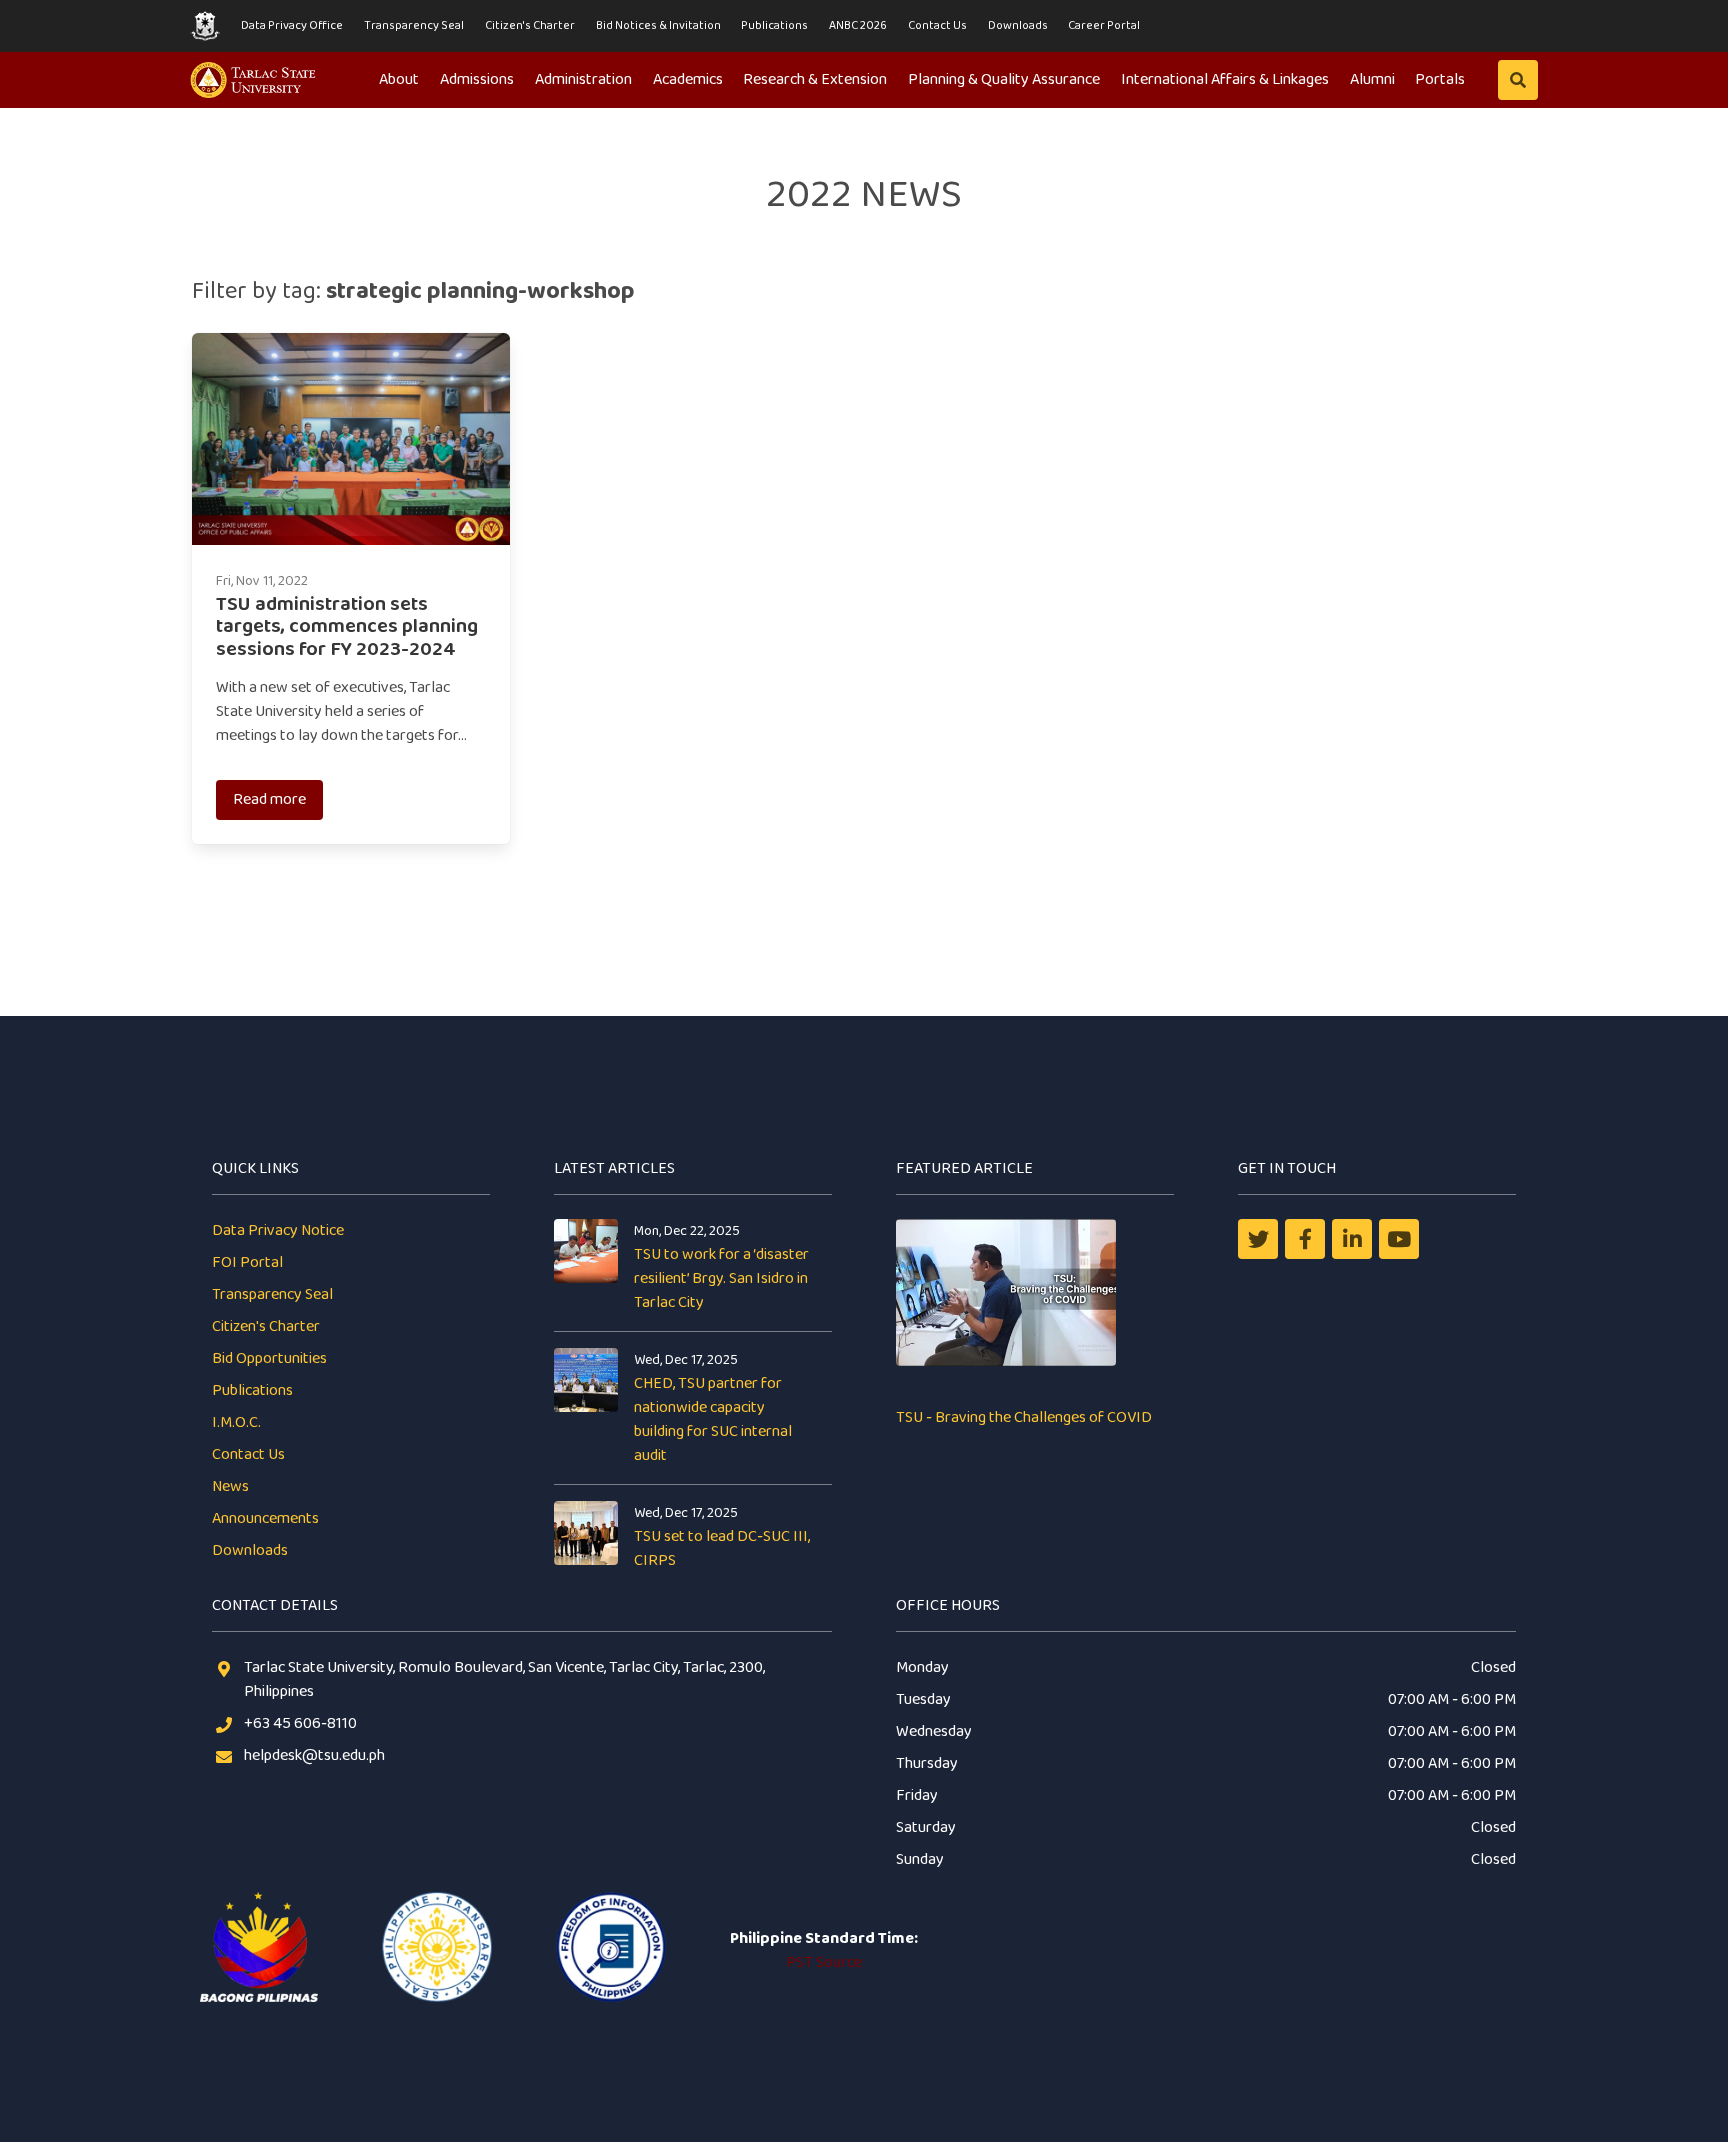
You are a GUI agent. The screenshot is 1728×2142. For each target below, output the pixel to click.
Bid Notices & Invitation (658, 25)
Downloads (1018, 25)
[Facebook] (1305, 1239)
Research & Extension (815, 79)
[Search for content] (1518, 80)
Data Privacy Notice (278, 1230)
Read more (269, 799)
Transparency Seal (414, 25)
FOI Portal (247, 1262)
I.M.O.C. (236, 1422)
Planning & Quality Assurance (1004, 79)
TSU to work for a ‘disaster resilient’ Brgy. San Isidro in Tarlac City (721, 1278)
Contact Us (937, 25)
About (399, 79)
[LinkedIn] (1352, 1239)
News (230, 1486)
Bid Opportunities (269, 1358)
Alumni (1372, 79)
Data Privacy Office (292, 25)
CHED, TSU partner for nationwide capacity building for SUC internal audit (713, 1419)
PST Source (824, 1962)
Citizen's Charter (530, 25)
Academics (688, 79)
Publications (774, 25)
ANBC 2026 (858, 25)
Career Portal (1104, 25)
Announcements (265, 1518)
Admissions (477, 79)
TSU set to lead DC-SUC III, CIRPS (722, 1548)
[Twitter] (1258, 1239)
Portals (1440, 79)
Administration (583, 79)
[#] (1399, 1239)
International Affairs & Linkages (1225, 79)
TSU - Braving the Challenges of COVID (1024, 1417)
